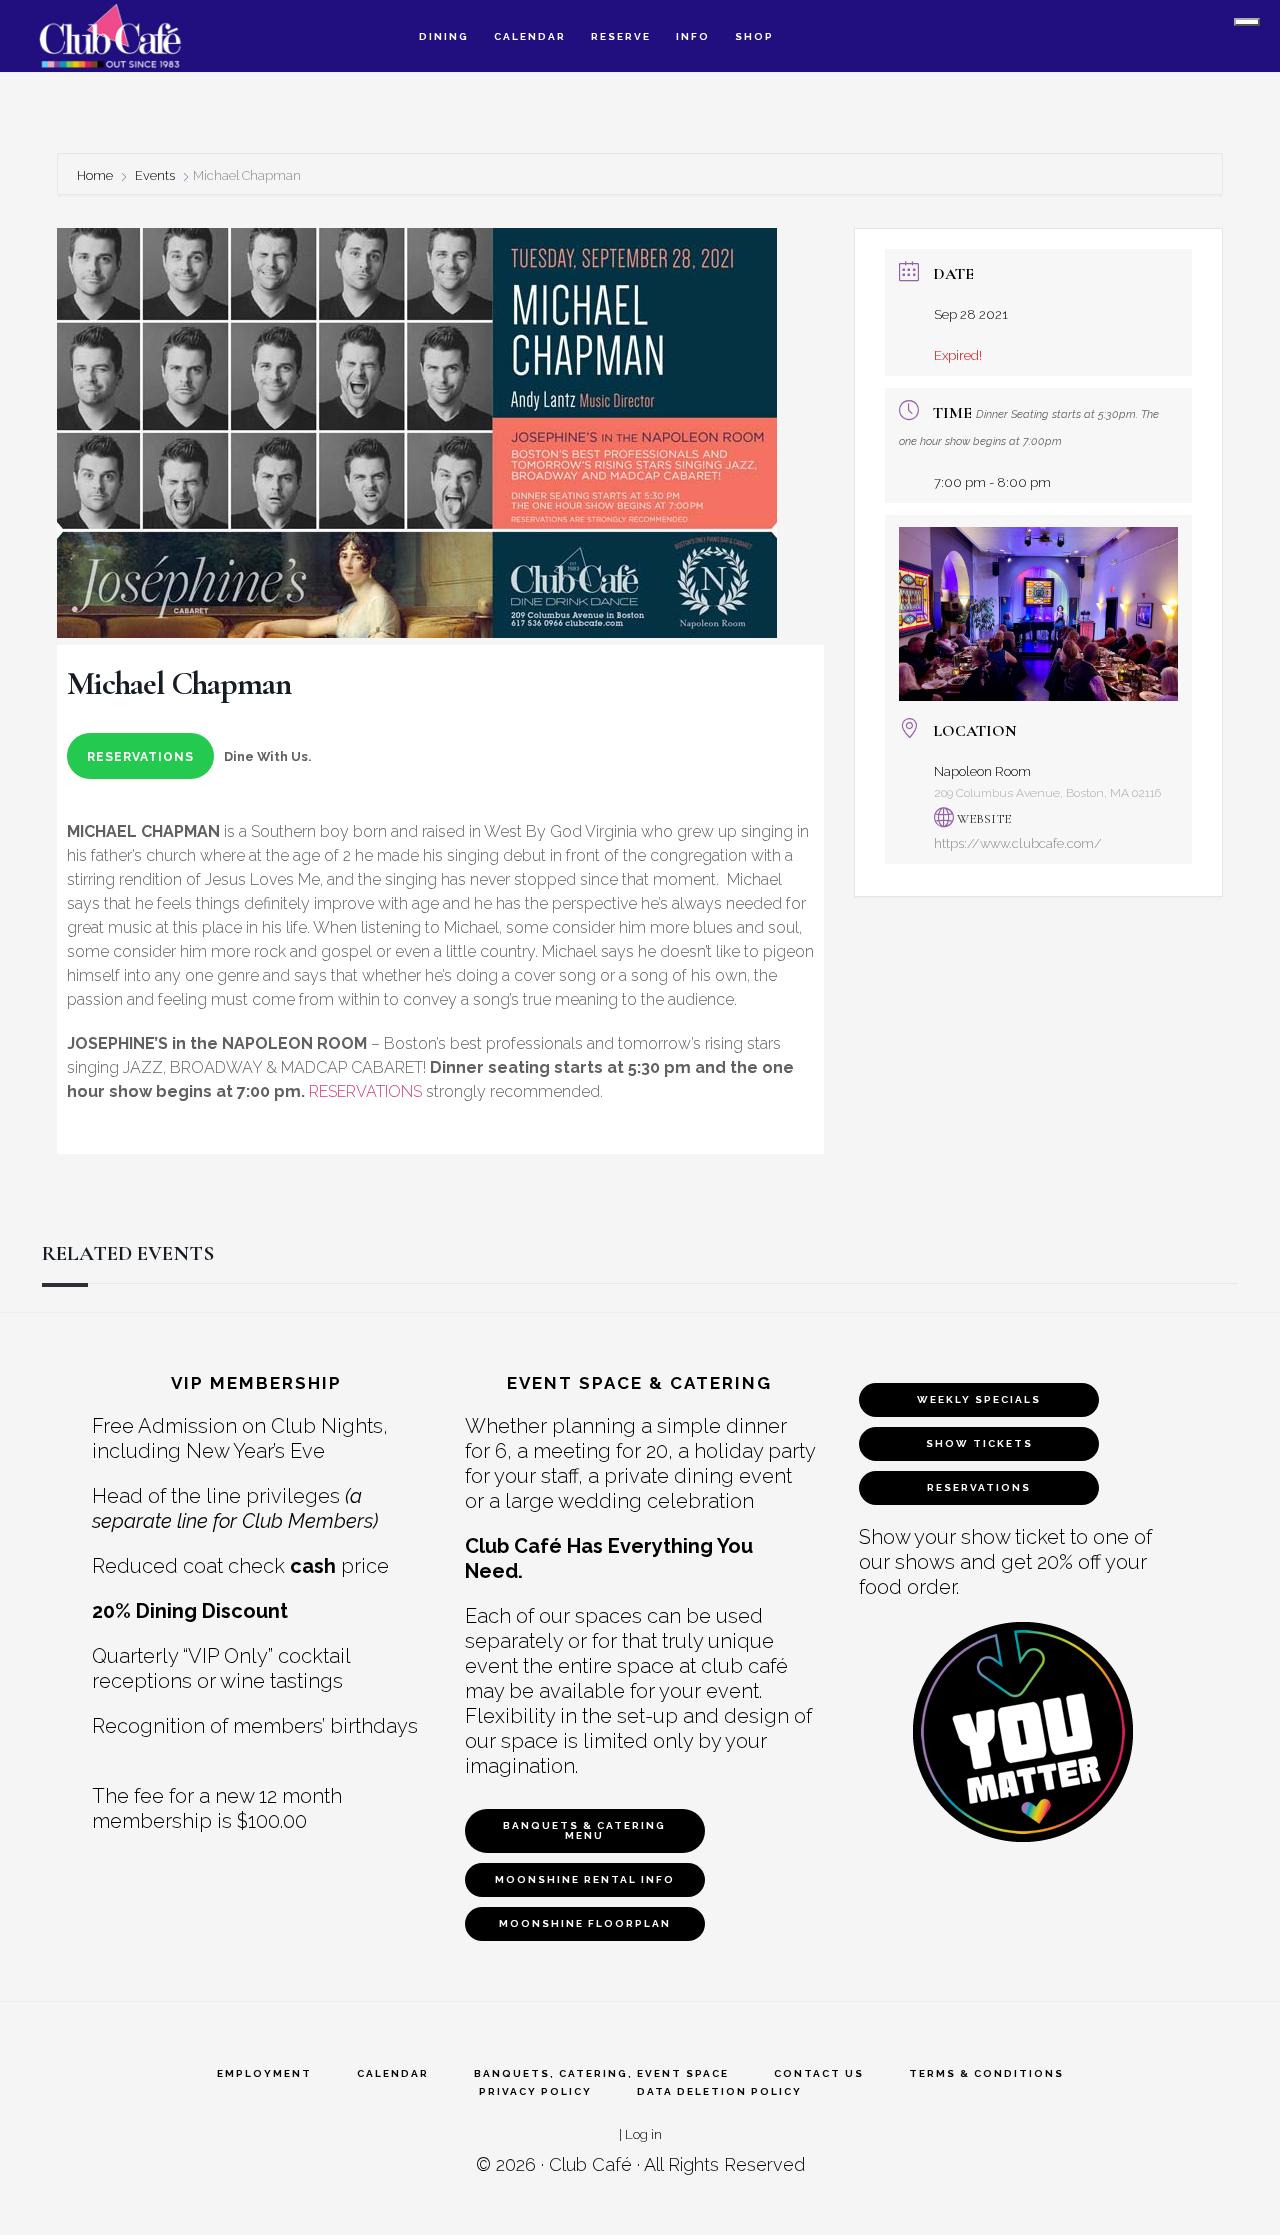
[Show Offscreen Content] (1247, 22)
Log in (643, 2134)
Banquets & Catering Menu (584, 1830)
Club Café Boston (130, 35)
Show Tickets (979, 1443)
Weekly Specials (979, 1399)
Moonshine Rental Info (585, 1879)
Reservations (979, 1487)
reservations (140, 757)
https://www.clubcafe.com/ (1018, 843)
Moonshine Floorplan (585, 1923)
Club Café (590, 2164)
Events (155, 175)
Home (96, 175)
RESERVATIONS (365, 1091)
